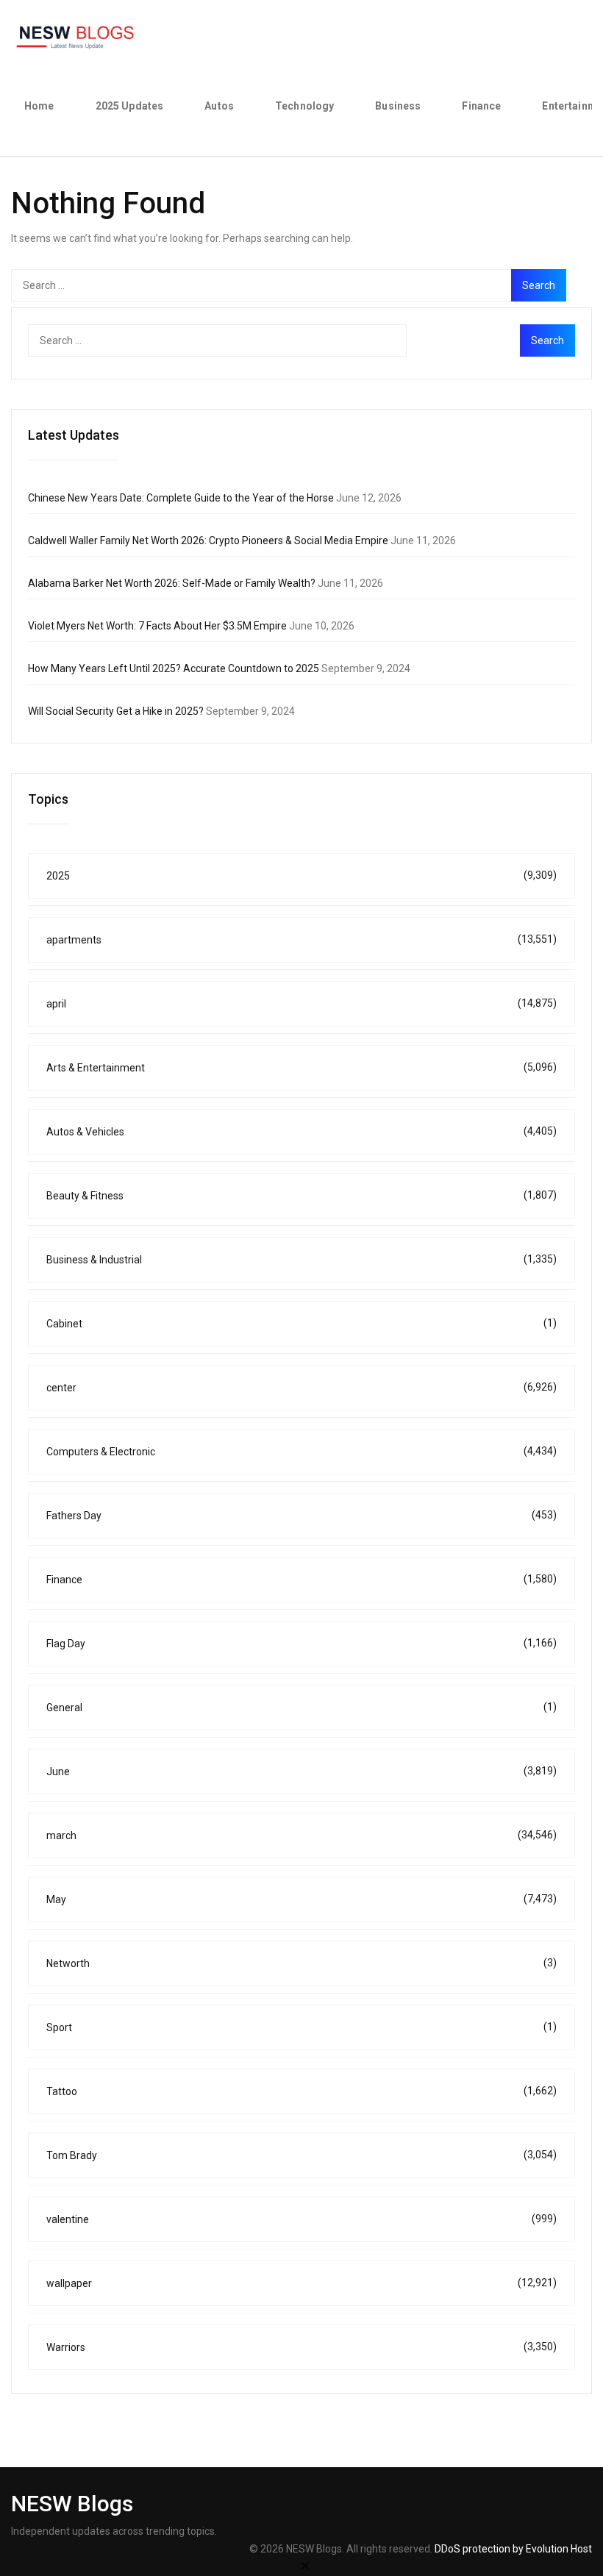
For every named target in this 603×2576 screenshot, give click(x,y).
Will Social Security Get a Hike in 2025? (116, 711)
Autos (219, 106)
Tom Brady (301, 2155)
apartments (301, 939)
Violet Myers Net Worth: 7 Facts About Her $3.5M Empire (157, 626)
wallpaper (301, 2283)
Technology (304, 106)
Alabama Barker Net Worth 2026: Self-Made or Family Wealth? (172, 583)
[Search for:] (289, 285)
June (301, 1771)
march (301, 1835)
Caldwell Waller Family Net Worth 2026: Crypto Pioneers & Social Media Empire (208, 540)
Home (39, 106)
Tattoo (301, 2091)
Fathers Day (301, 1515)
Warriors (301, 2347)
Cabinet (301, 1323)
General (301, 1707)
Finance (481, 106)
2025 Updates (130, 106)
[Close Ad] (305, 2565)
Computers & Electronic (301, 1451)
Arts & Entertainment (301, 1067)
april (301, 1003)
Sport (301, 2027)
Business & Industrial (301, 1259)
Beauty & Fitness (301, 1195)
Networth (301, 1963)
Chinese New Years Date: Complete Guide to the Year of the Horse (181, 498)
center (301, 1387)
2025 (301, 875)
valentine (301, 2219)
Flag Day (301, 1643)
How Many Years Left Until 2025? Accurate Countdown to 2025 (174, 668)
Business (398, 106)
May (301, 1899)
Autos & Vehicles (301, 1131)
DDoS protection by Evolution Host (513, 2549)
